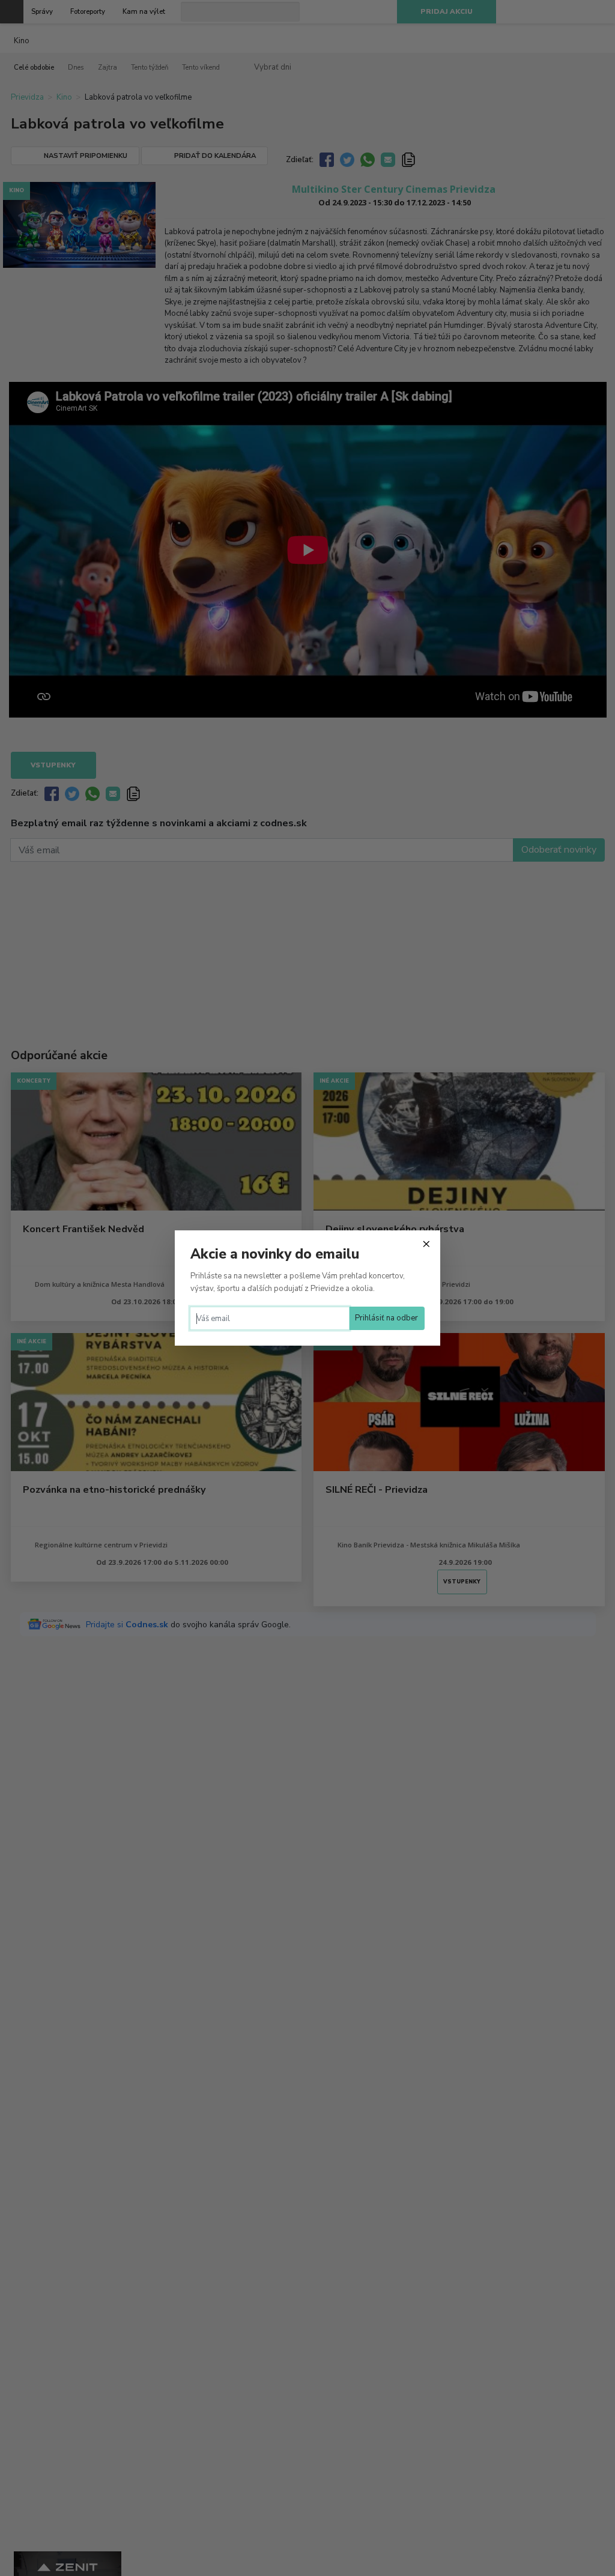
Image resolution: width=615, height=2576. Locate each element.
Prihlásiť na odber (386, 1318)
